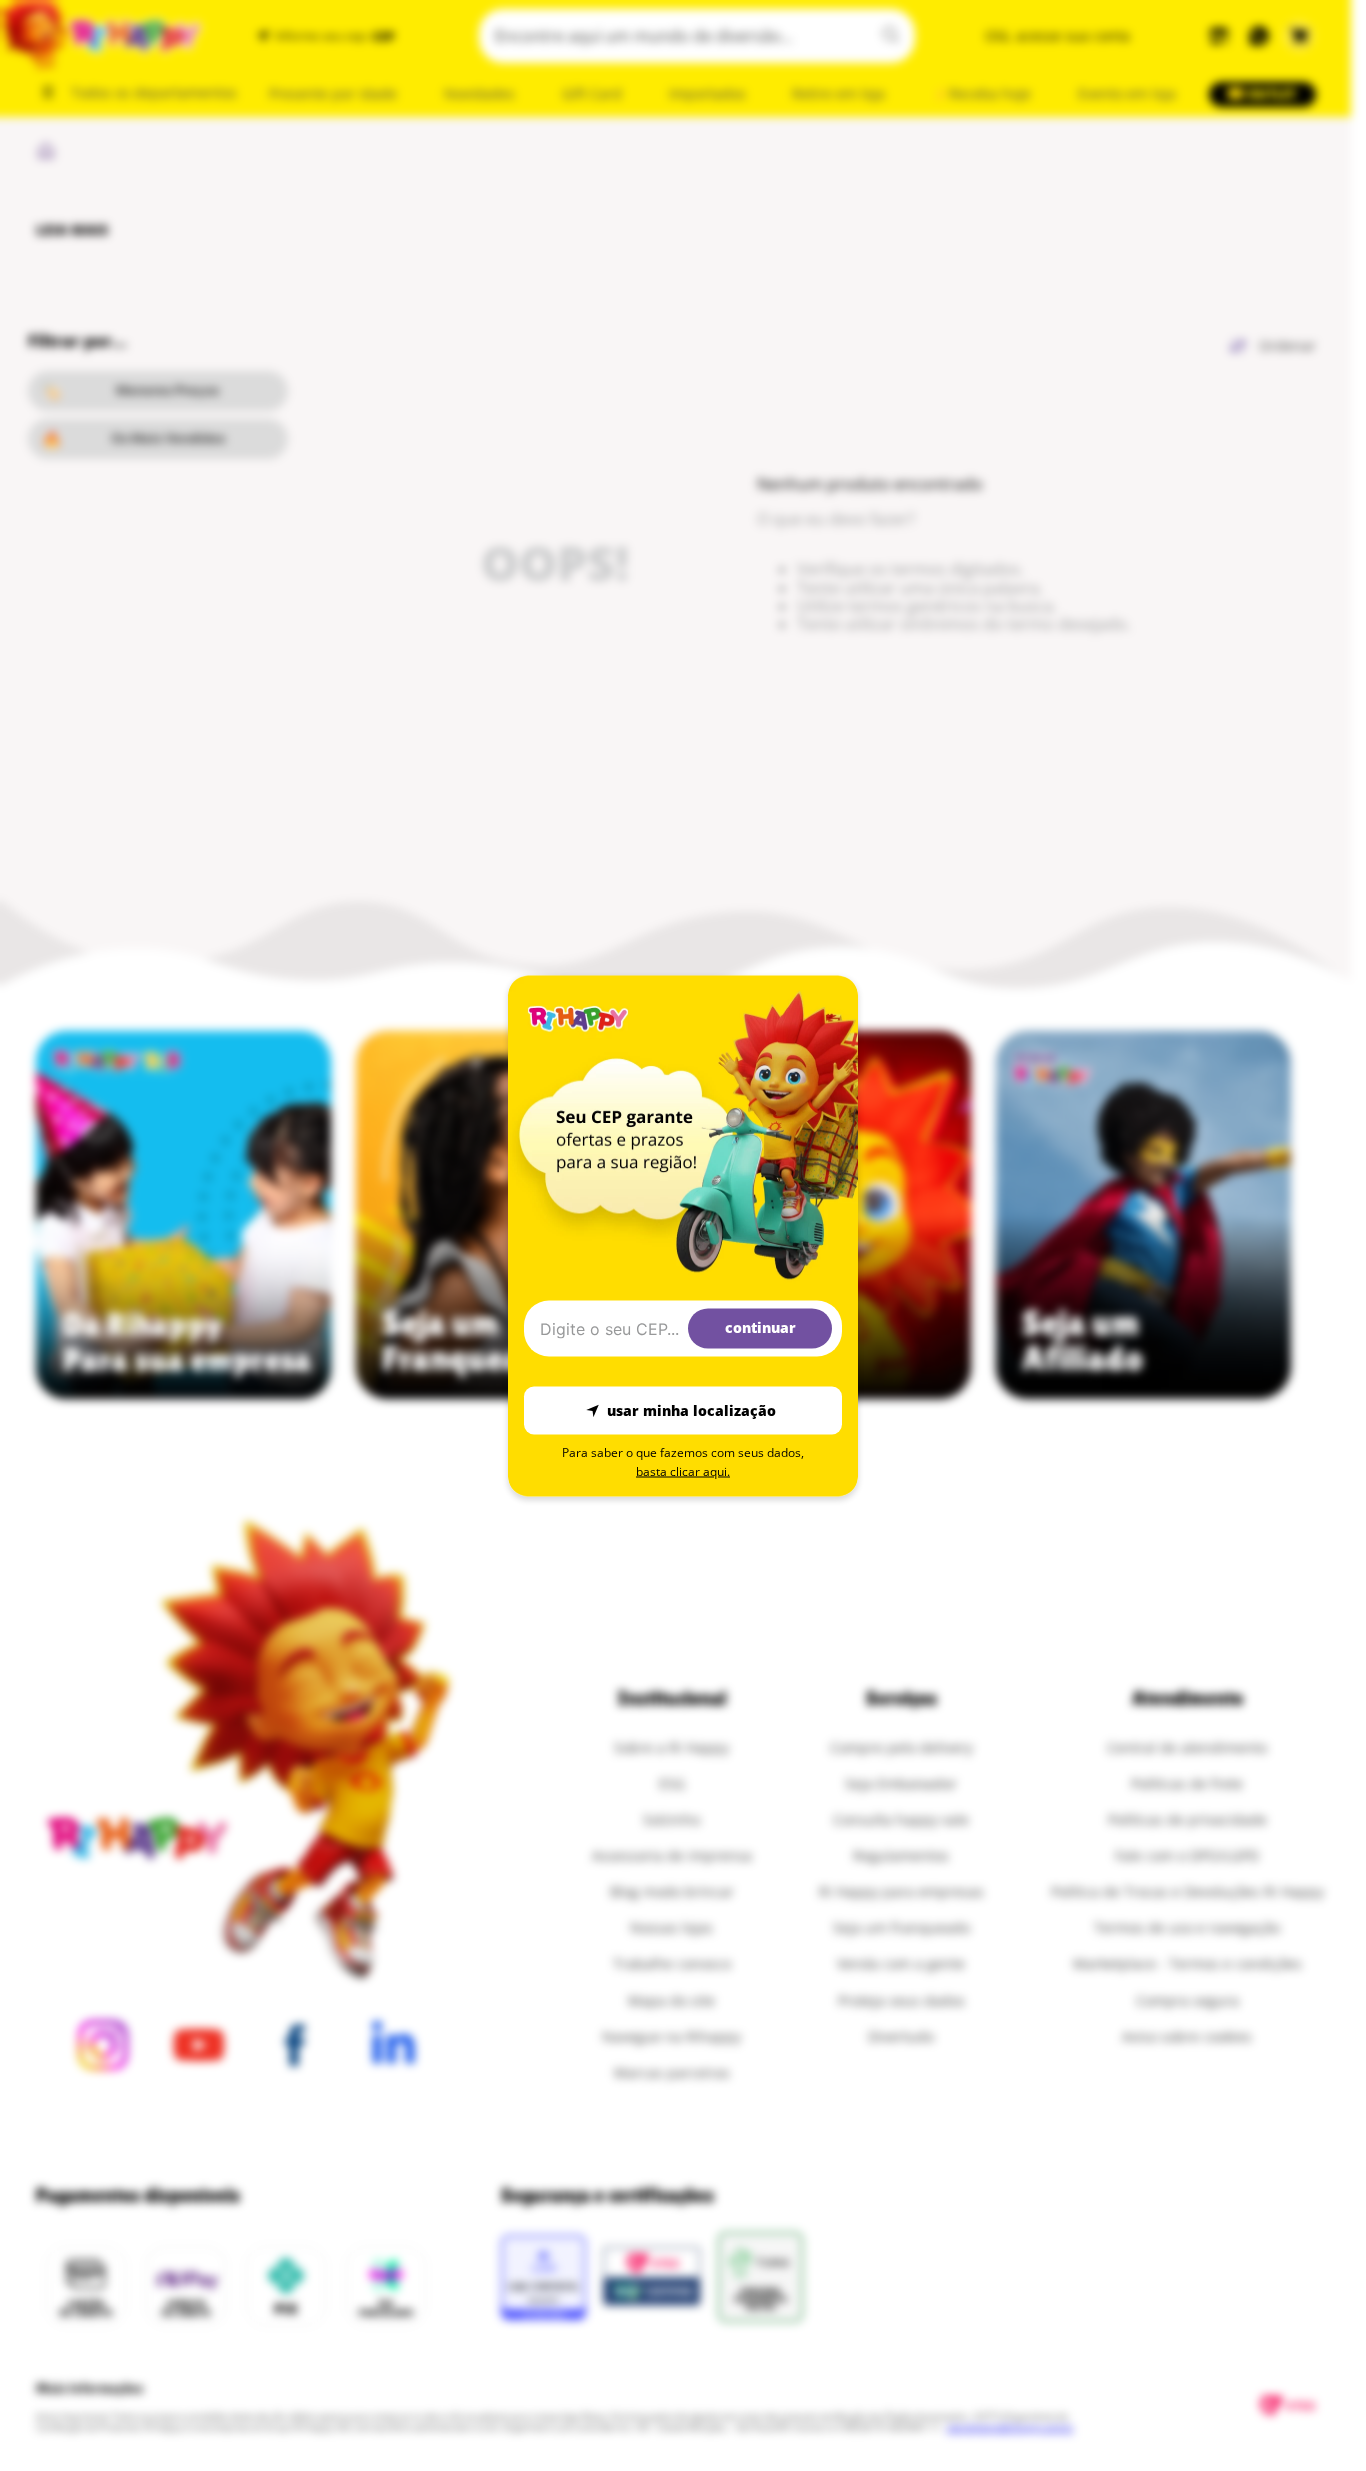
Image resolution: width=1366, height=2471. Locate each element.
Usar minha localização (691, 1410)
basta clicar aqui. (683, 1470)
